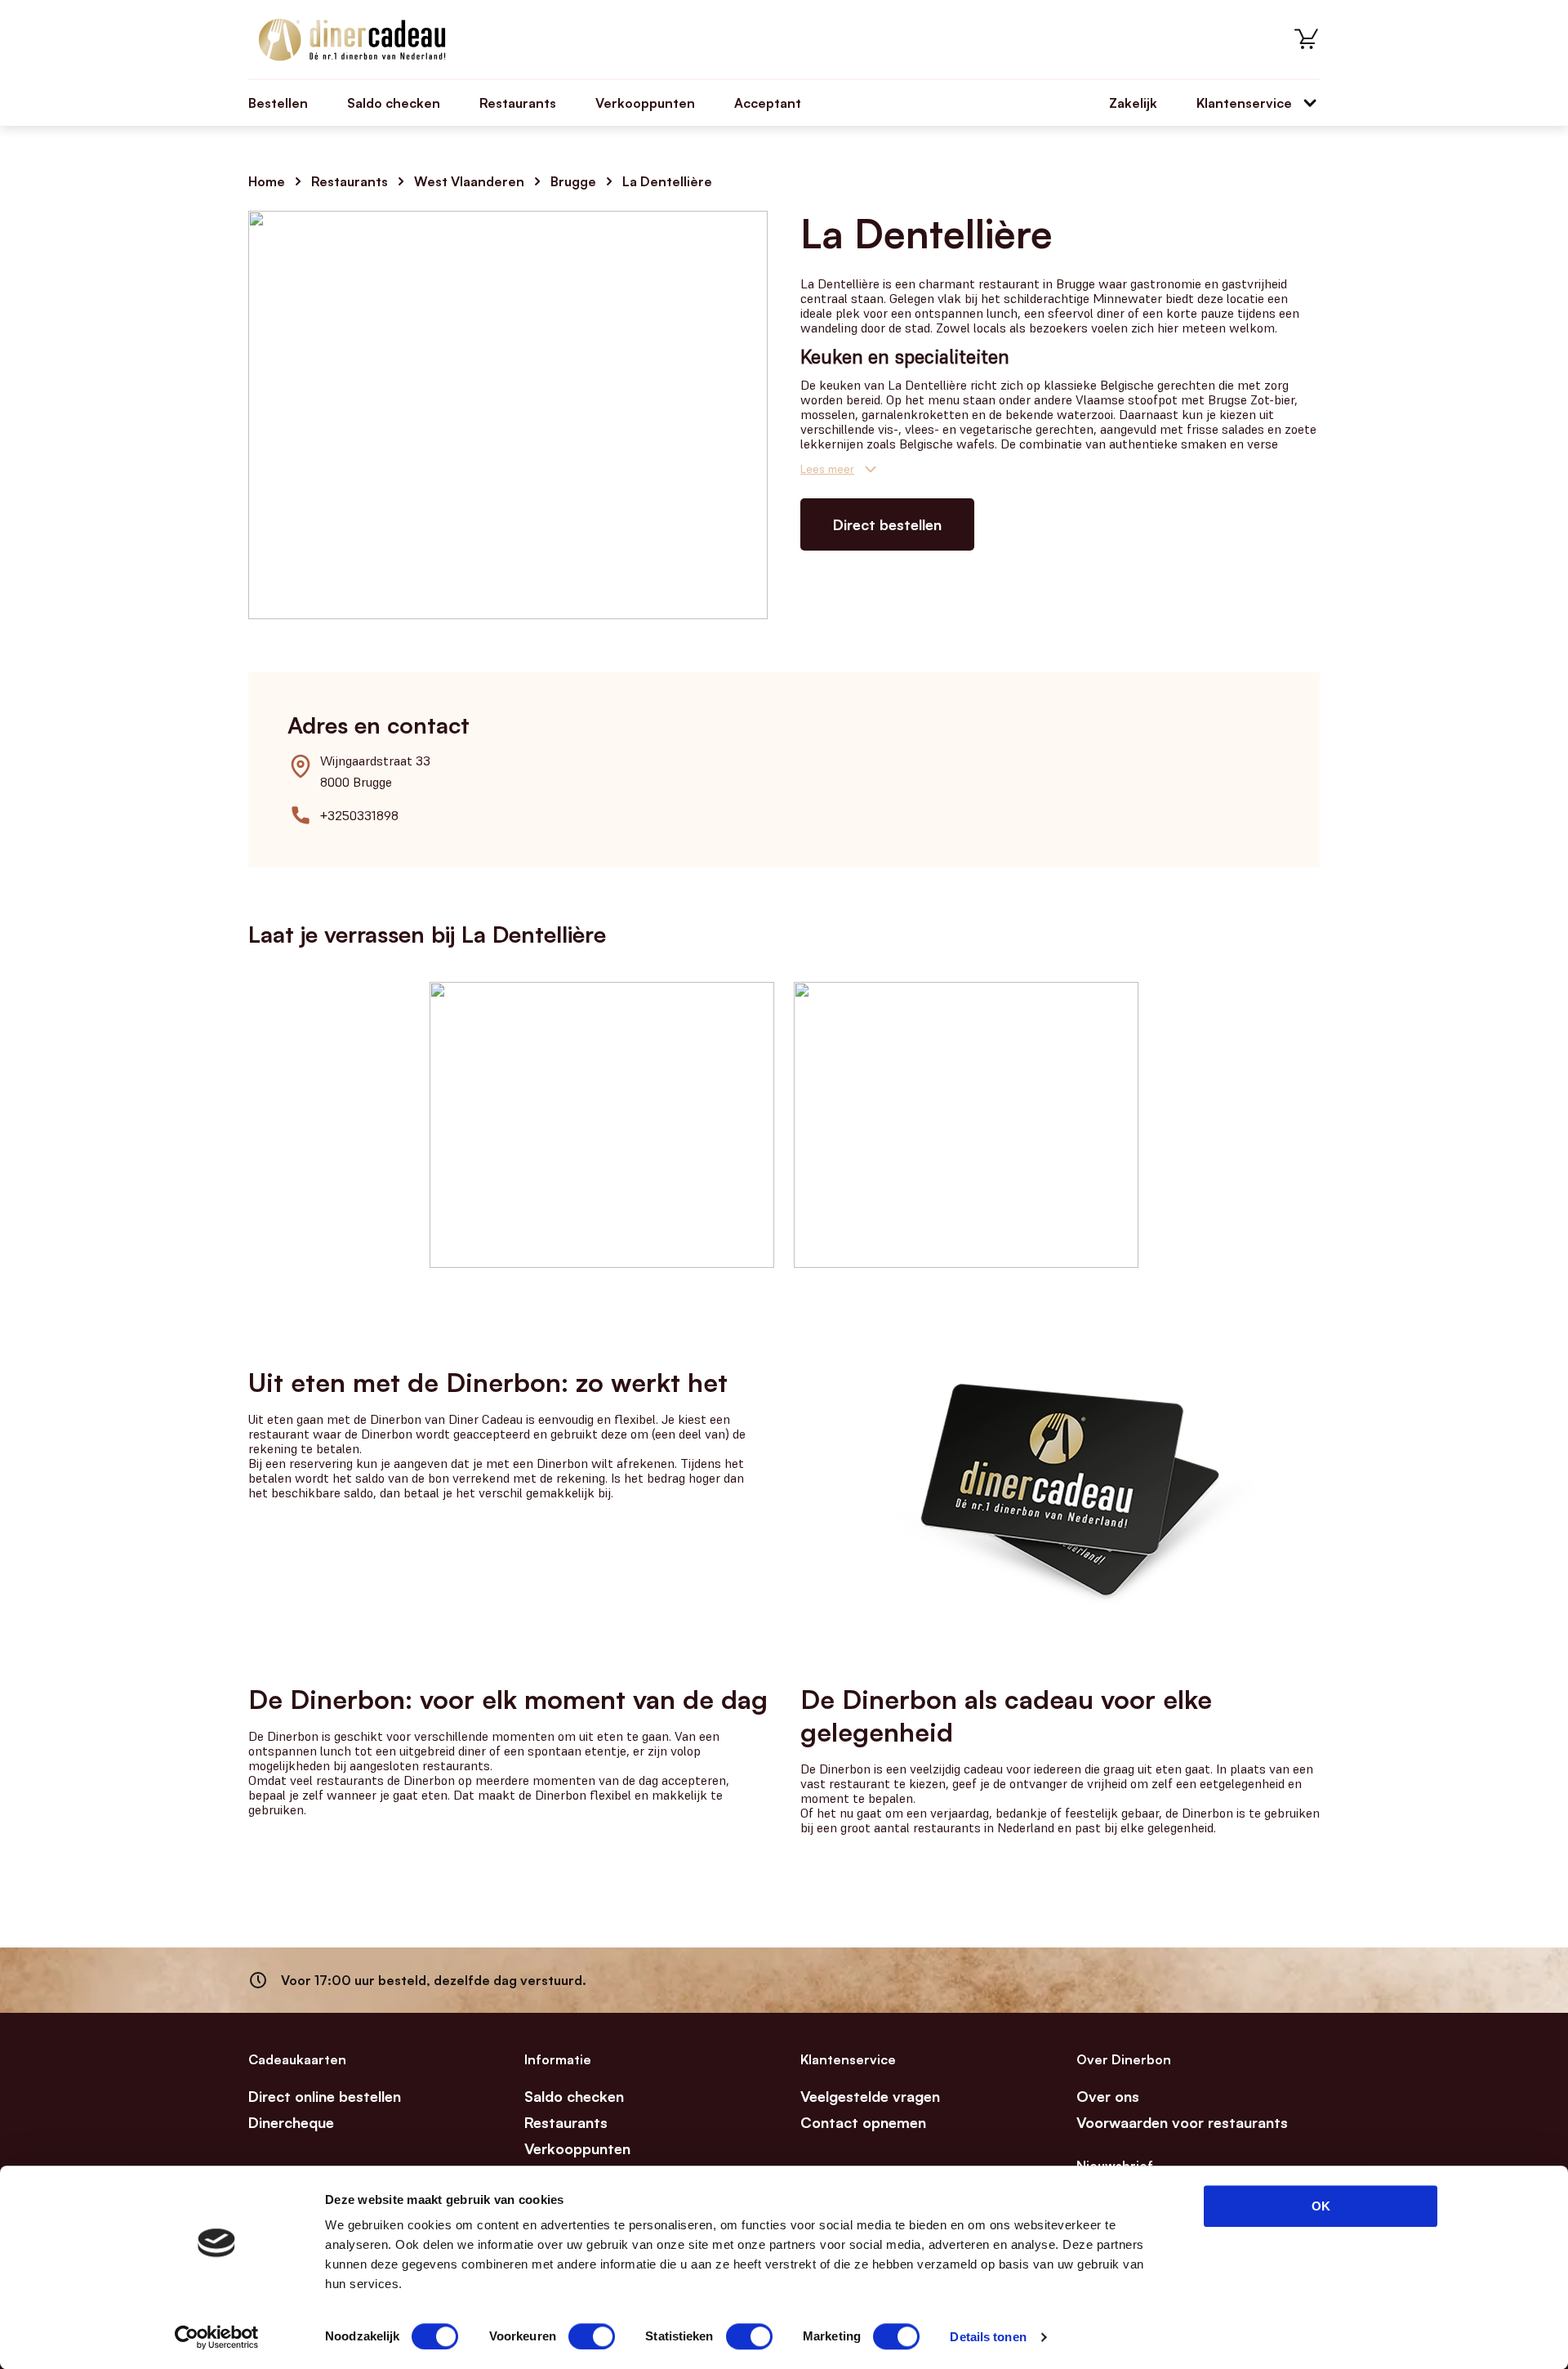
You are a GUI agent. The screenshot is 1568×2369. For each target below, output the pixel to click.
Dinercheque (291, 2122)
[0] (1307, 39)
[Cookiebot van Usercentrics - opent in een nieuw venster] (217, 2337)
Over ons (1108, 2096)
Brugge (573, 181)
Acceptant (768, 103)
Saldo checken (394, 103)
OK (1321, 2206)
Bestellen (278, 103)
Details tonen (988, 2337)
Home (267, 181)
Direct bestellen (887, 524)
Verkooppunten (645, 103)
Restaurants (518, 103)
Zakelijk (1133, 103)
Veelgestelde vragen (870, 2096)
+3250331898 (359, 815)
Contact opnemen (863, 2122)
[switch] (592, 2336)
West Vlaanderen (469, 181)
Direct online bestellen (325, 2096)
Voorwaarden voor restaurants (1182, 2122)
